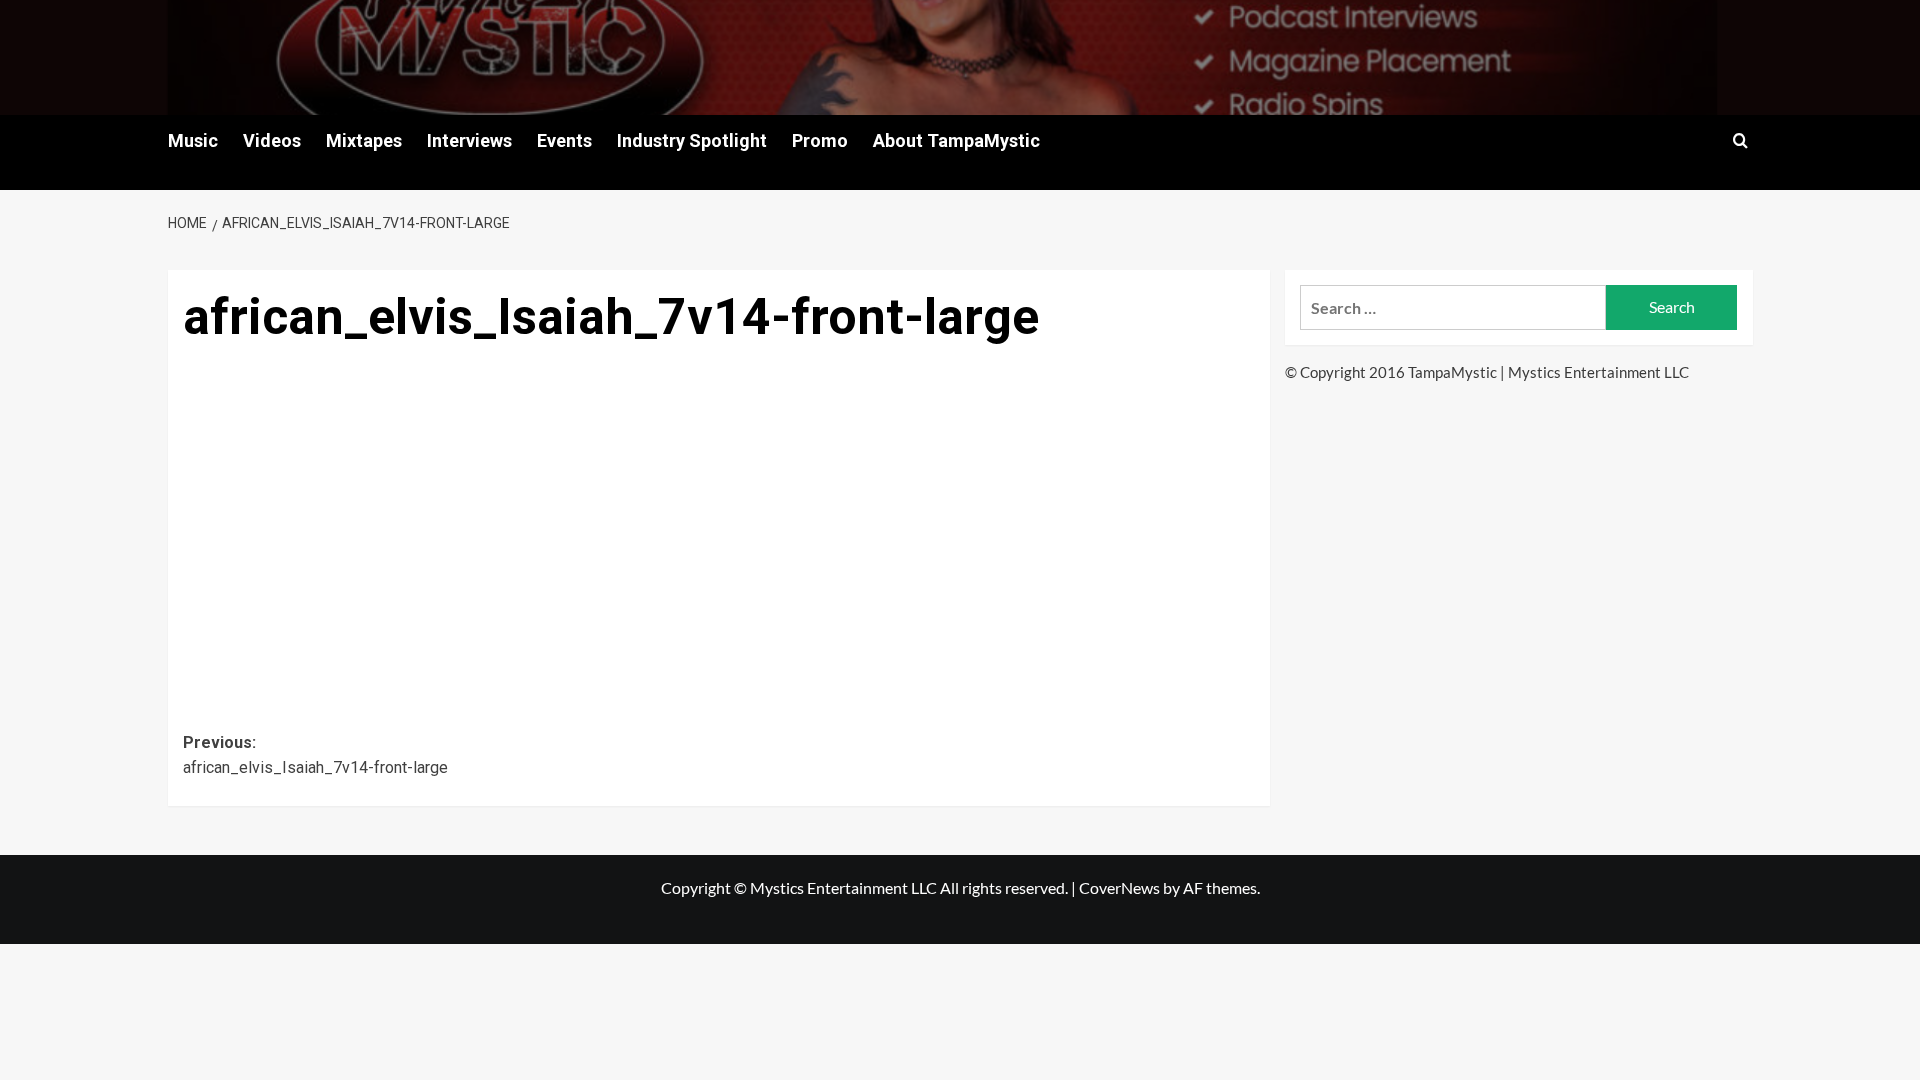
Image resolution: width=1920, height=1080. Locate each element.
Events (564, 140)
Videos (272, 140)
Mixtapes (364, 140)
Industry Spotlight (692, 140)
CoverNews (1119, 887)
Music (193, 140)
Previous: (315, 755)
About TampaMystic (956, 140)
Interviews (469, 140)
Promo (820, 140)
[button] (1740, 140)
